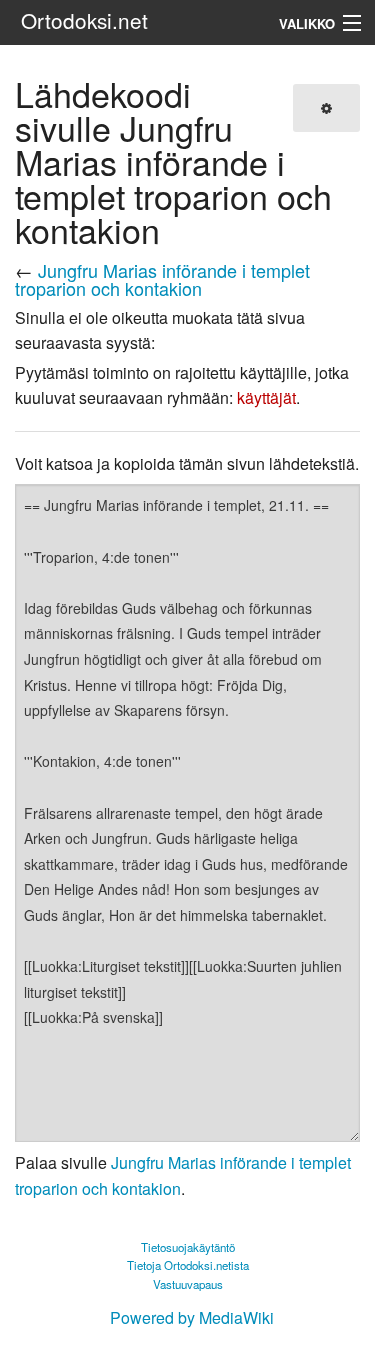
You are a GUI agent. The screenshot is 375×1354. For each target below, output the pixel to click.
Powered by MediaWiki (192, 1317)
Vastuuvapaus (188, 1284)
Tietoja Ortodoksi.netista (188, 1265)
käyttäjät (266, 397)
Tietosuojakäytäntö (188, 1247)
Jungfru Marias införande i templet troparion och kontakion (162, 279)
